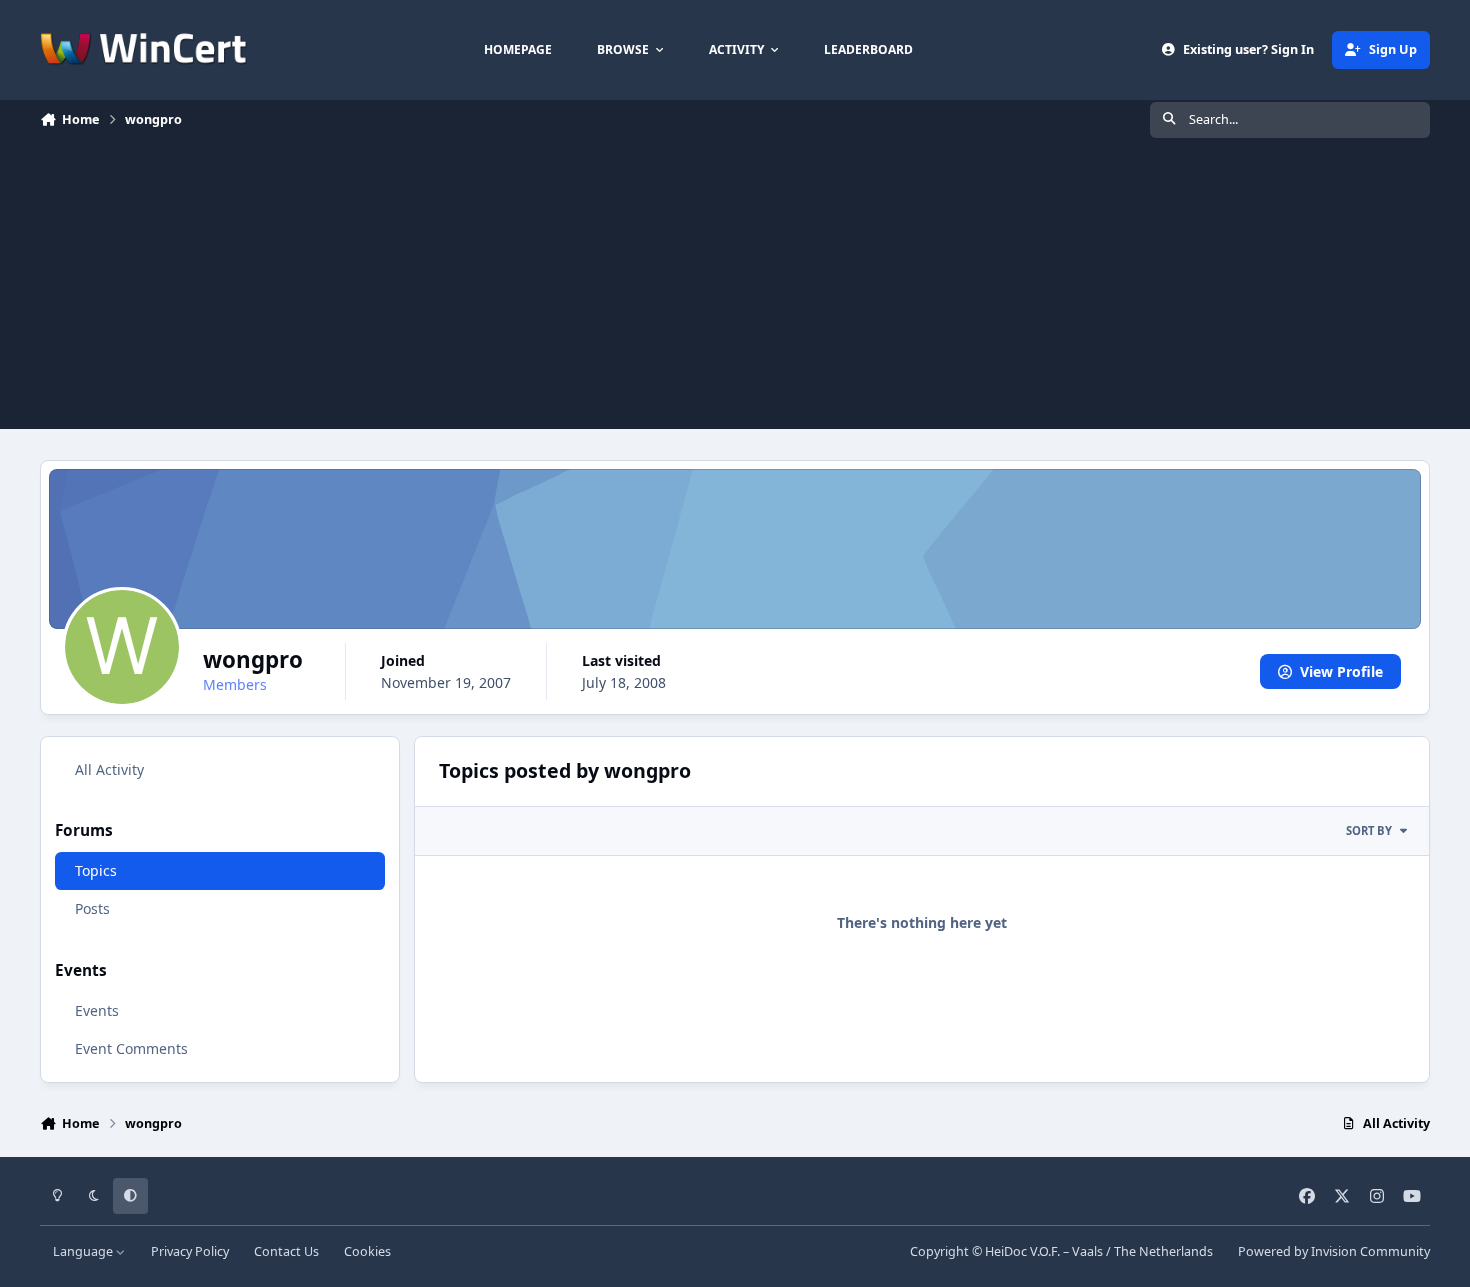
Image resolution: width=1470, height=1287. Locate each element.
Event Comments (131, 1048)
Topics (96, 871)
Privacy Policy (190, 1251)
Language (84, 1251)
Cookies (367, 1251)
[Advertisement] (735, 289)
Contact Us (286, 1251)
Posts (92, 909)
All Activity (109, 769)
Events (97, 1010)
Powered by (1334, 1251)
